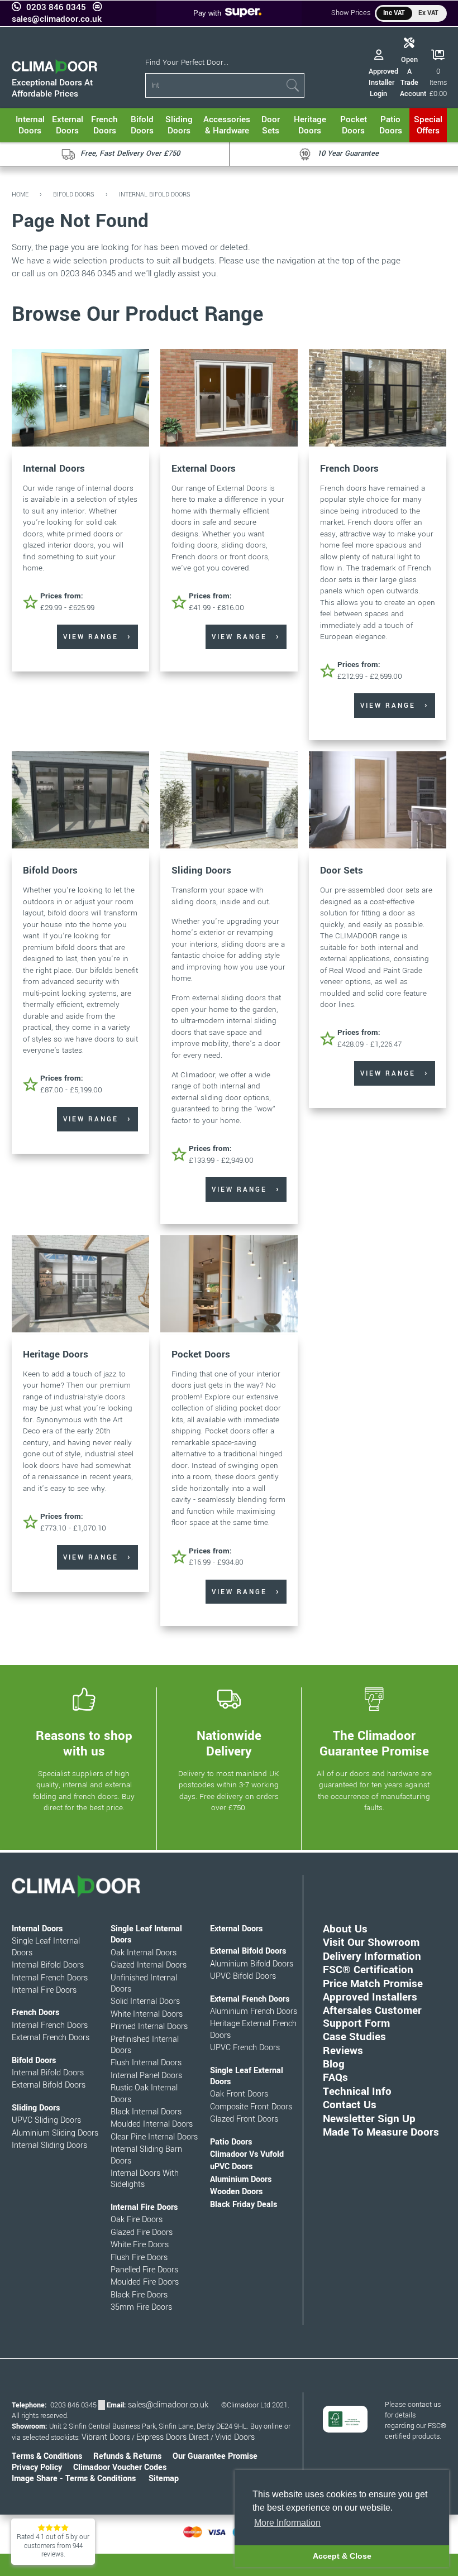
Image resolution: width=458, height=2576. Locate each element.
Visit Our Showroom (371, 1942)
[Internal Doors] (80, 399)
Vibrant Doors (106, 2437)
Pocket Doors (201, 1354)
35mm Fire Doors (141, 2307)
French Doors (349, 469)
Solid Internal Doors (145, 2001)
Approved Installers (370, 1997)
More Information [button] (287, 2523)
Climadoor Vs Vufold (247, 2154)
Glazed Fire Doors (142, 2232)
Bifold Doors (74, 195)
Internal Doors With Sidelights (145, 2179)
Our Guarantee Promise (215, 2456)
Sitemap (164, 2479)
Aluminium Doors (241, 2179)
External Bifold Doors (49, 2085)
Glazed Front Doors (244, 2119)
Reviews (343, 2050)
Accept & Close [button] (342, 2556)
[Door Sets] (378, 801)
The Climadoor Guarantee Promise (374, 1744)
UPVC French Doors (245, 2048)
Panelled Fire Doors (144, 2270)
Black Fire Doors (139, 2295)
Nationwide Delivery (229, 1744)
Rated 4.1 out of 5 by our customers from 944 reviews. (53, 2546)
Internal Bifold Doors (155, 195)
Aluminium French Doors (254, 2011)
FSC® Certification (368, 1970)
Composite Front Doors (251, 2107)
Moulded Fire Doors (145, 2282)
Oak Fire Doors (137, 2220)
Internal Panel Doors (146, 2076)
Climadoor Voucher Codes (120, 2467)
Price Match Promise (373, 1983)
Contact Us (350, 2105)
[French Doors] (378, 399)
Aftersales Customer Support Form (372, 2016)
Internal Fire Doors (44, 1990)
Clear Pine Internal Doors (154, 2137)
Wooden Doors (236, 2192)
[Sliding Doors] (229, 801)
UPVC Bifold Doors (243, 1976)
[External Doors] (229, 399)
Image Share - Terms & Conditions (74, 2479)
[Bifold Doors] (80, 801)
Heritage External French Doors (253, 2029)
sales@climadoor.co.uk (57, 19)
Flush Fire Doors (139, 2258)
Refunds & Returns (127, 2456)
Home (20, 195)
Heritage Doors (56, 1354)
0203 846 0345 (56, 7)
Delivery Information (372, 1956)
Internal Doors (54, 469)
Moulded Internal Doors (152, 2124)
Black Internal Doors (146, 2112)
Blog (334, 2064)
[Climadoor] (55, 71)
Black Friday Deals (244, 2205)
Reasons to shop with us (84, 1744)
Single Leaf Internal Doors (46, 1947)
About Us (345, 1929)
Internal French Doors (50, 1978)
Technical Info (357, 2091)
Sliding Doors (201, 870)
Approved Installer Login (383, 83)
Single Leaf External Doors (247, 2076)
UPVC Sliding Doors (46, 2120)
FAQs (335, 2077)
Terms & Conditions (47, 2456)
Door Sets (342, 870)
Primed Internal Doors (149, 2026)
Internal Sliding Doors (49, 2145)
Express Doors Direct (173, 2437)
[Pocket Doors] (229, 1285)
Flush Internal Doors (146, 2063)
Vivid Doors (235, 2437)
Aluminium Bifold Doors (252, 1964)
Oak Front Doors (239, 2094)
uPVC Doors (231, 2167)
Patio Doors (231, 2142)
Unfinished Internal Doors (144, 1983)
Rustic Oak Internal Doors (144, 2093)
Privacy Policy (37, 2467)
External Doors (204, 469)
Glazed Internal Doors (149, 1965)
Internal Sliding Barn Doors (146, 2155)
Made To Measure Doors (381, 2132)
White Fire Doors (140, 2245)
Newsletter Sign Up (369, 2119)
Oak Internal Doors (144, 1953)
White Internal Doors (147, 2014)
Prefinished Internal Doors (145, 2045)
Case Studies (354, 2037)
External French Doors (51, 2038)
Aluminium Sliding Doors (55, 2133)
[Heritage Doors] (80, 1285)
